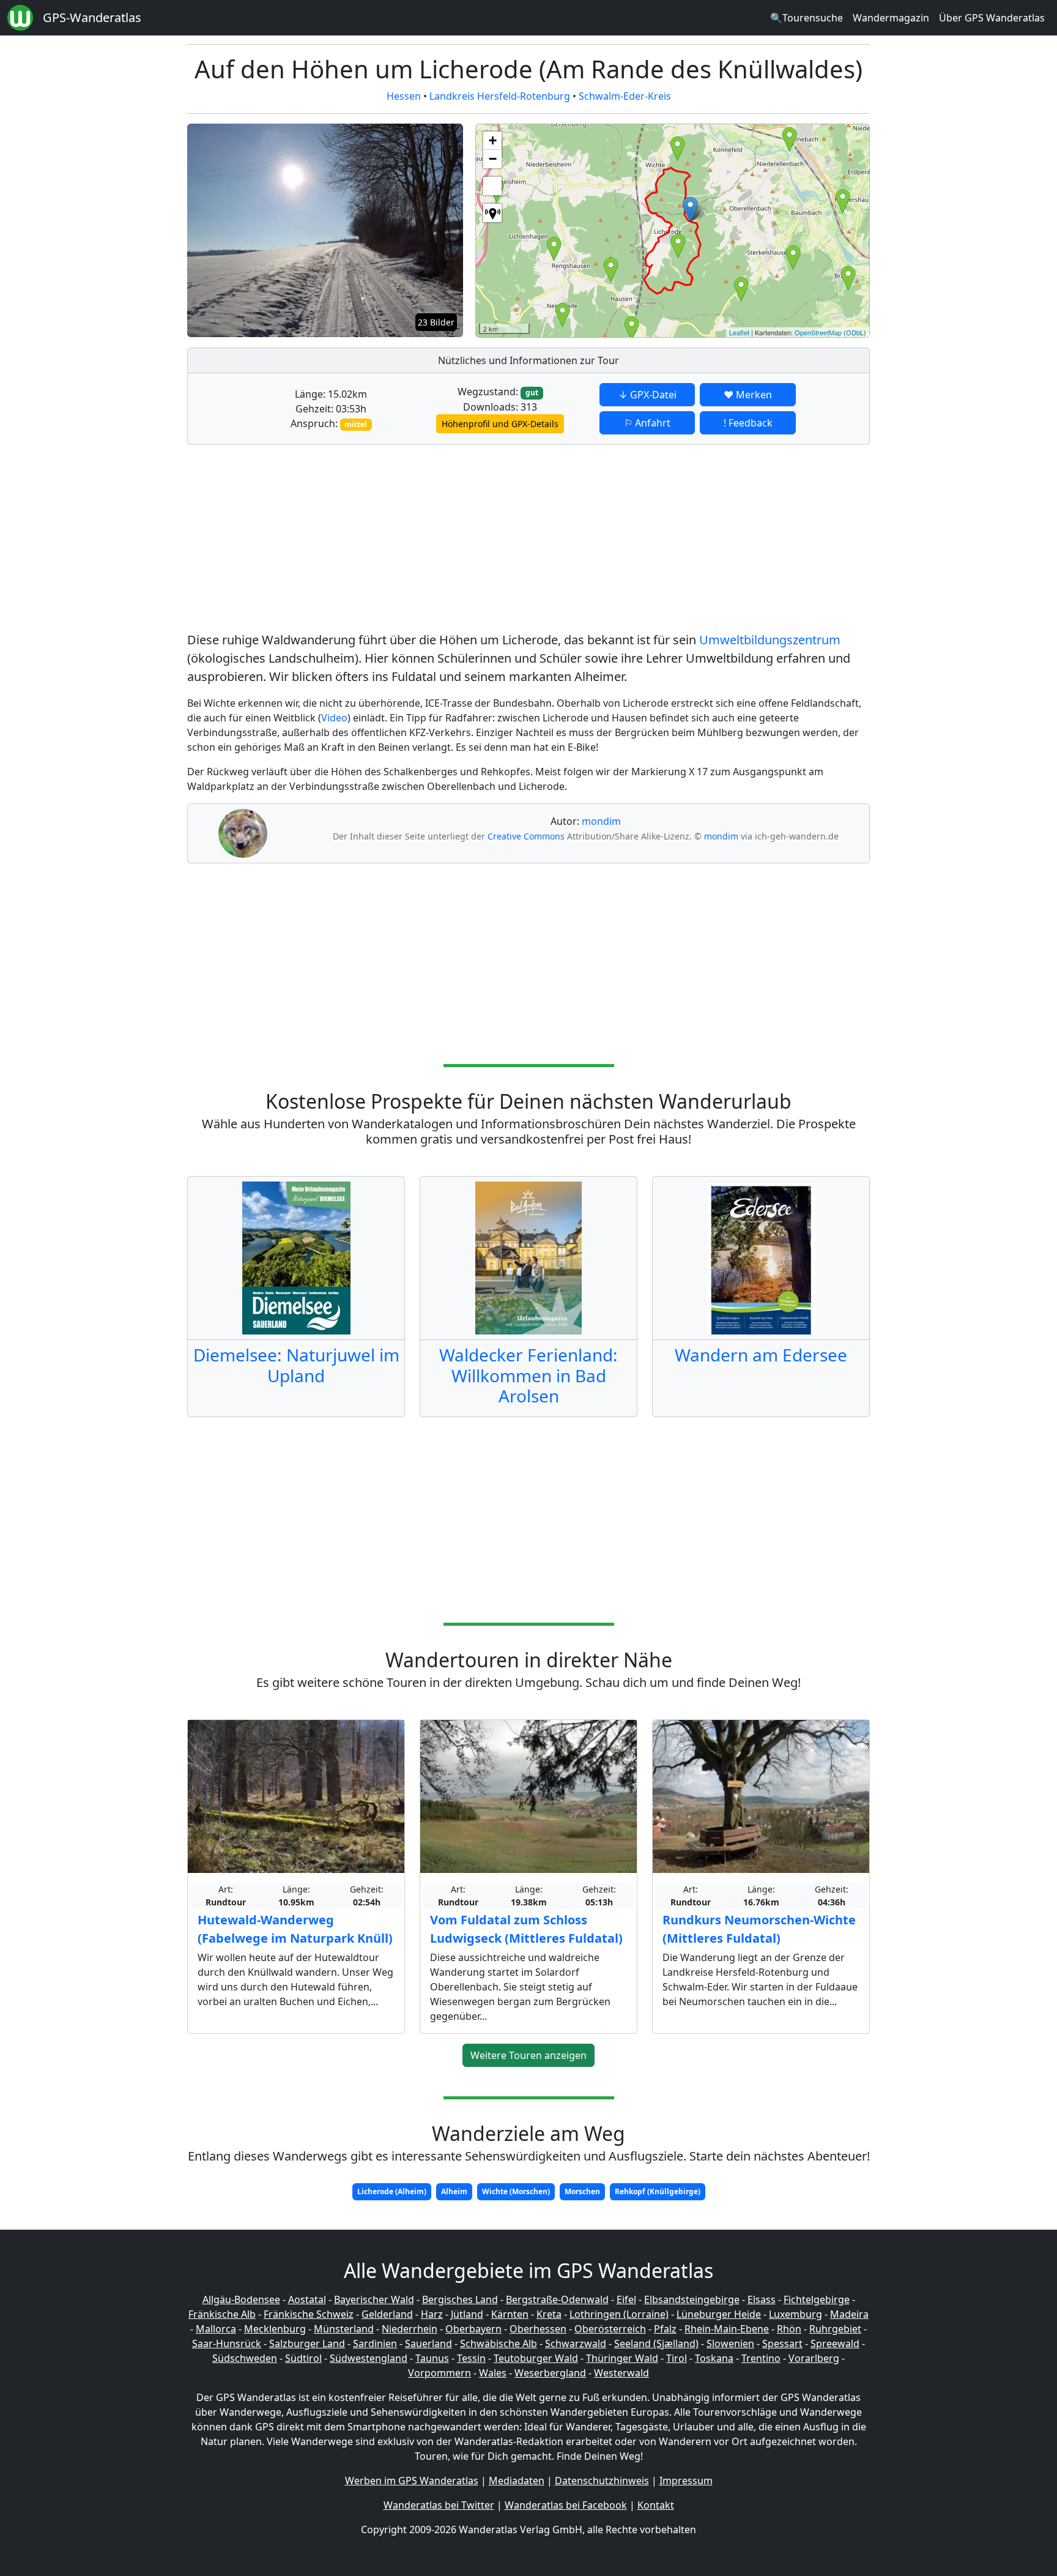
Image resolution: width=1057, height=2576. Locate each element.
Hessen (404, 96)
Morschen (582, 2191)
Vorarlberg (814, 2358)
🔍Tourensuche (807, 18)
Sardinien (375, 2343)
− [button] (493, 159)
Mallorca (216, 2329)
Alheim (454, 2191)
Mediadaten (517, 2481)
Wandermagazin (891, 18)
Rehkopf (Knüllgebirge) (658, 2191)
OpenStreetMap (818, 332)
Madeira (849, 2314)
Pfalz (665, 2329)
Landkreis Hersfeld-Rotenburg (500, 96)
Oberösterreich (610, 2329)
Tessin (471, 2358)
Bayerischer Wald (374, 2299)
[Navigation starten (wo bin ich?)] (492, 213)
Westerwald (621, 2373)
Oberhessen (538, 2329)
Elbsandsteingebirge (692, 2299)
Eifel (626, 2299)
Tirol (677, 2358)
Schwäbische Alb (499, 2343)
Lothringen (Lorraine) (619, 2314)
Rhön (789, 2329)
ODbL (855, 332)
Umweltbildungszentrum (770, 640)
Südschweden (245, 2358)
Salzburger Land (307, 2343)
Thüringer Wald (622, 2358)
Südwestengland (369, 2358)
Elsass (762, 2299)
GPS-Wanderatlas (92, 17)
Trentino (761, 2358)
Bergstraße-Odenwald (557, 2299)
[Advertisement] (528, 540)
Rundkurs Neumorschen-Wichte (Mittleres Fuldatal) (759, 1929)
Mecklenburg (275, 2329)
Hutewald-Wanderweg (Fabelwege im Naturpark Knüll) (295, 1929)
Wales (493, 2373)
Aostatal (307, 2299)
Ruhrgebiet (835, 2329)
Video (334, 718)
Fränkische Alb (222, 2314)
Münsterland (344, 2329)
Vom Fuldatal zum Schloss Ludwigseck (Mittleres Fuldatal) (526, 1929)
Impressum (686, 2481)
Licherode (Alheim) (392, 2191)
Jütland (467, 2314)
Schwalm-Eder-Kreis (625, 96)
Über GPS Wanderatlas (992, 18)
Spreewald (835, 2343)
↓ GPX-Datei (647, 395)
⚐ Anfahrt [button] (647, 423)
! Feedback (748, 423)
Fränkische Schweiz (309, 2314)
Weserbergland (550, 2373)
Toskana (714, 2358)
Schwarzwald (576, 2343)
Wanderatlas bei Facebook (566, 2505)
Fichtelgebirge (817, 2299)
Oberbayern (473, 2329)
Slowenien (730, 2343)
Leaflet (739, 332)
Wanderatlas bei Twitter (439, 2505)
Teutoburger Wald (536, 2358)
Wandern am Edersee (761, 1355)
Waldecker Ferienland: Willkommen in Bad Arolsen (528, 1375)
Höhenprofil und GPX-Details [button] (500, 424)
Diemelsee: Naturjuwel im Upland (296, 1365)
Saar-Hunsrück (227, 2343)
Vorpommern (439, 2373)
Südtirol (303, 2358)
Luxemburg (796, 2314)
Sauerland (428, 2343)
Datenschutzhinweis (602, 2481)
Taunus (432, 2358)
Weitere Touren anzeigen (528, 2055)
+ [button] (493, 140)
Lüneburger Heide (719, 2314)
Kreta (549, 2314)
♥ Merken (748, 395)
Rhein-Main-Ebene (727, 2329)
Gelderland (387, 2314)
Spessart (782, 2343)
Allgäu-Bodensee (241, 2299)
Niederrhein (410, 2329)
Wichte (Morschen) (516, 2191)
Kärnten (510, 2314)
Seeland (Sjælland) (656, 2343)
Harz (432, 2314)
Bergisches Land (460, 2299)
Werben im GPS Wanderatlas (412, 2481)
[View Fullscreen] (492, 186)
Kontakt (656, 2505)
